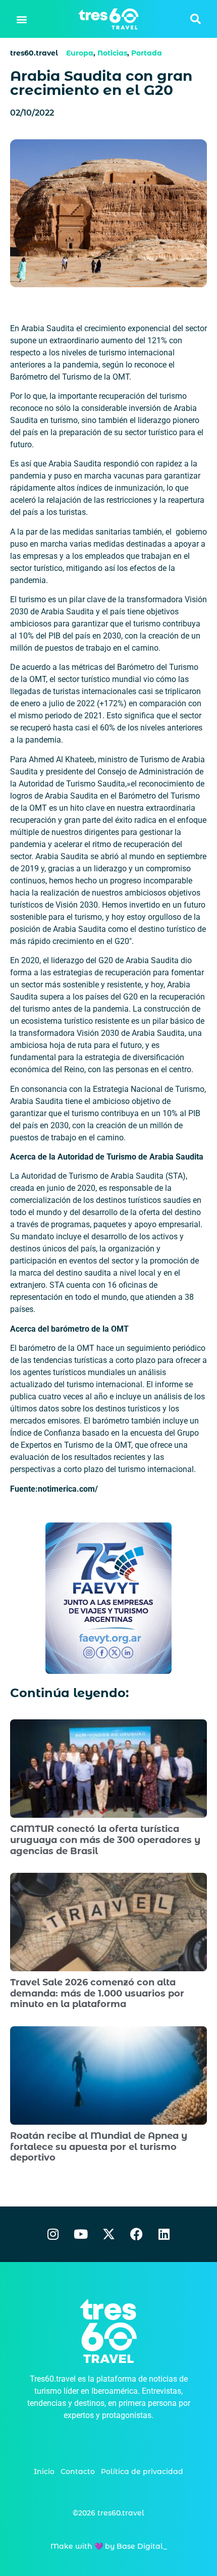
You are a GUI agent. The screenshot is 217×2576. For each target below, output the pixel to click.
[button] (22, 19)
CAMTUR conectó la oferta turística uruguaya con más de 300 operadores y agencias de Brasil (105, 1840)
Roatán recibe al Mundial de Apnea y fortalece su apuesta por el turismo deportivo (99, 2147)
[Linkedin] (164, 2234)
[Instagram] (53, 2234)
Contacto (78, 2472)
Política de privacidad (142, 2472)
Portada (147, 53)
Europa (80, 53)
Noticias (112, 53)
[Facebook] (136, 2234)
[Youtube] (81, 2234)
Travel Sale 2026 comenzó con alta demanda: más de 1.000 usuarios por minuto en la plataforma (97, 1993)
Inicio (44, 2472)
